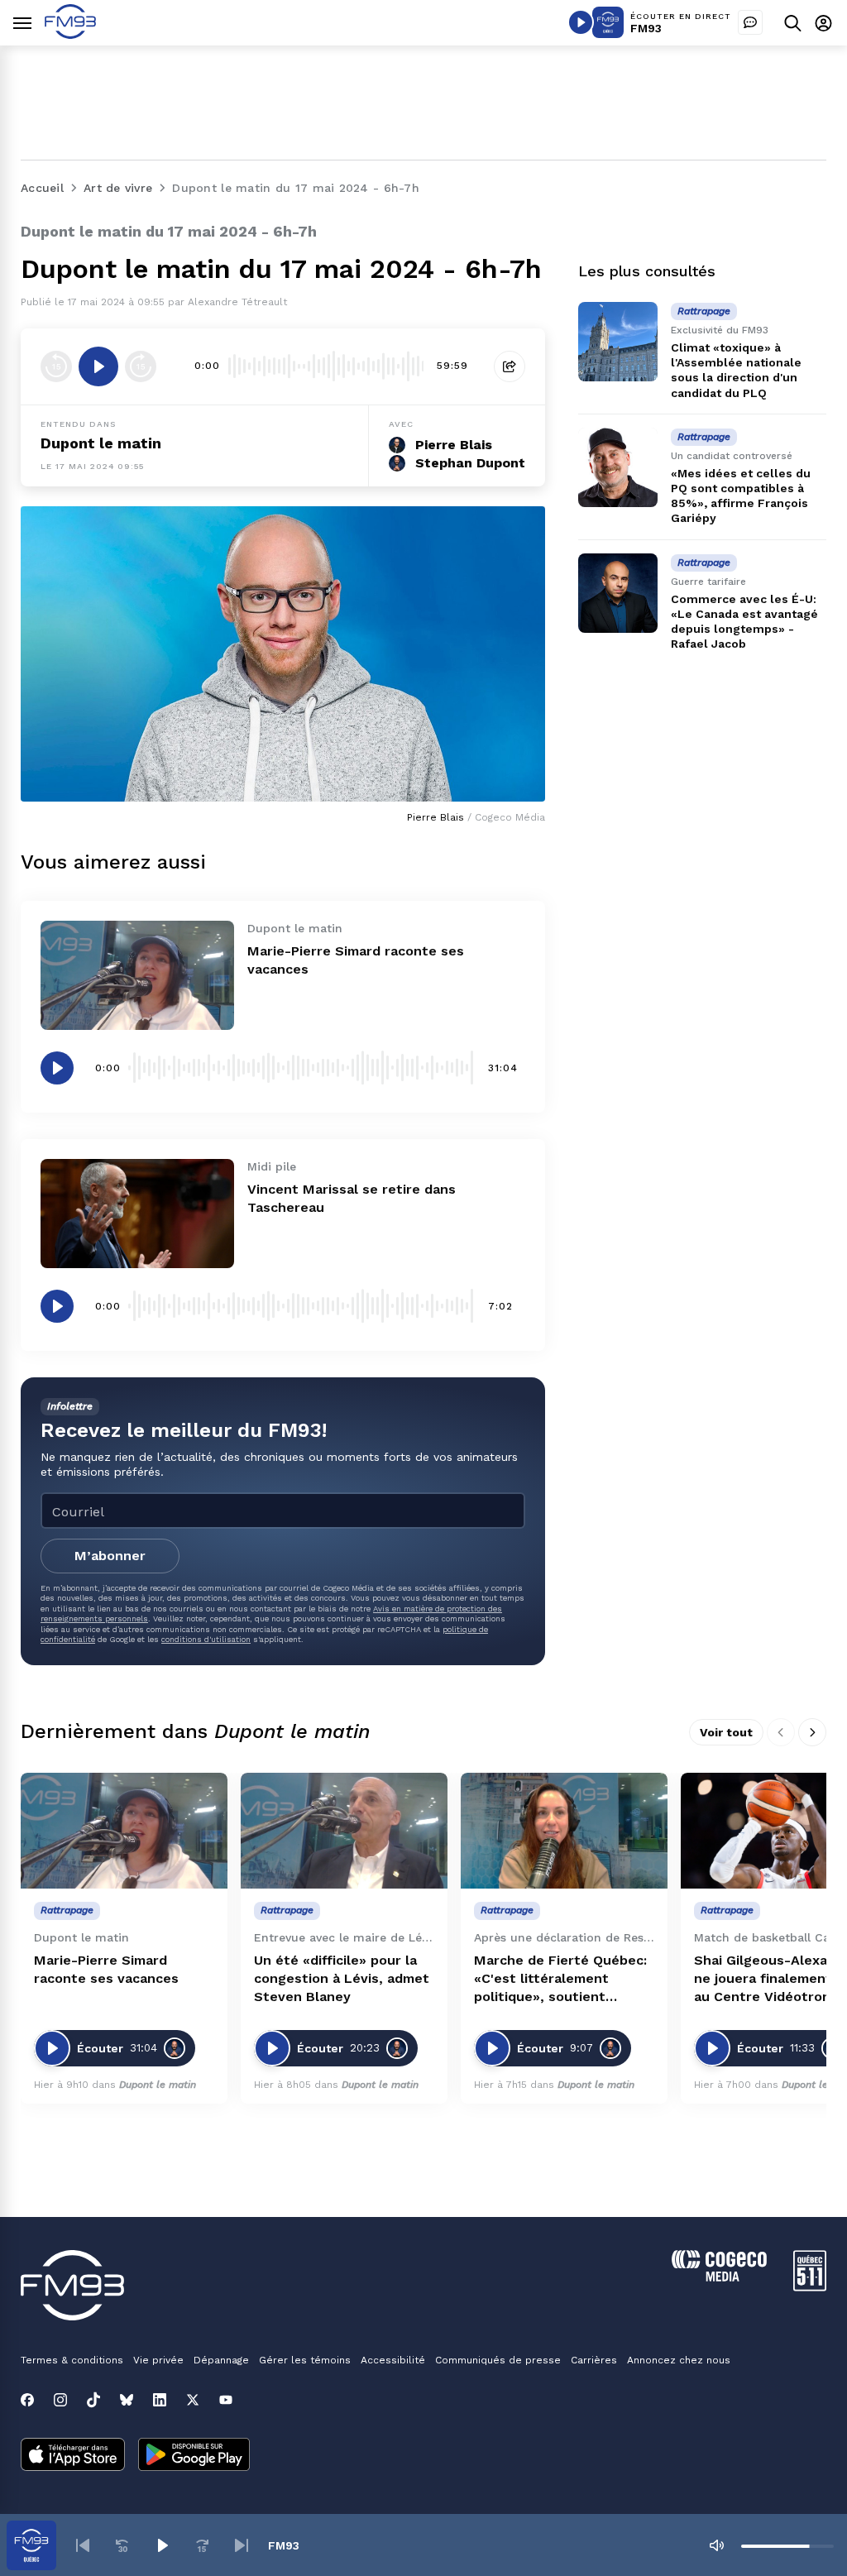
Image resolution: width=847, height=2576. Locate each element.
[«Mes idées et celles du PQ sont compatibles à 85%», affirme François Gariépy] (618, 467)
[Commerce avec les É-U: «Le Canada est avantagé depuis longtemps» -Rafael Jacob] (618, 593)
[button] (83, 2545)
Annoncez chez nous (679, 2360)
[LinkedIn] (160, 2400)
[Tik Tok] (93, 2400)
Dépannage (221, 2360)
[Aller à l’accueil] (70, 34)
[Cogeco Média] (719, 2277)
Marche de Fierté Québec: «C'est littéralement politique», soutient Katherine (560, 1979)
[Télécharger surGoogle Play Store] (194, 2456)
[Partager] (510, 366)
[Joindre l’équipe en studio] (750, 22)
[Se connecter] (823, 23)
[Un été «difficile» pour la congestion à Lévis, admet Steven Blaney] (344, 1831)
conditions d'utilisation (206, 1639)
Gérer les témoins (305, 2360)
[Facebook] (27, 2400)
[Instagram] (60, 2400)
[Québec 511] (810, 2287)
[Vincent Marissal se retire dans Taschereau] (137, 1214)
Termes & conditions (72, 2360)
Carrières (594, 2360)
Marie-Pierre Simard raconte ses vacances (106, 1969)
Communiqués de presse (498, 2360)
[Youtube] (226, 2400)
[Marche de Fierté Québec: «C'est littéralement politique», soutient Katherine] (564, 1831)
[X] (193, 2400)
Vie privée (158, 2360)
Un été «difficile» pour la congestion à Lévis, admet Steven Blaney (342, 1978)
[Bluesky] (127, 2400)
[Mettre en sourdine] (716, 2545)
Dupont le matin (101, 443)
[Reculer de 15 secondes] (56, 366)
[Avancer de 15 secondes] (141, 366)
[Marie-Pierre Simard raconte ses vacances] (137, 975)
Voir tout (726, 1732)
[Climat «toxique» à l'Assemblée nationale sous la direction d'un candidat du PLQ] (618, 342)
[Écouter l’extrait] (98, 366)
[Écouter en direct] (581, 22)
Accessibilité (393, 2360)
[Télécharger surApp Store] (73, 2456)
